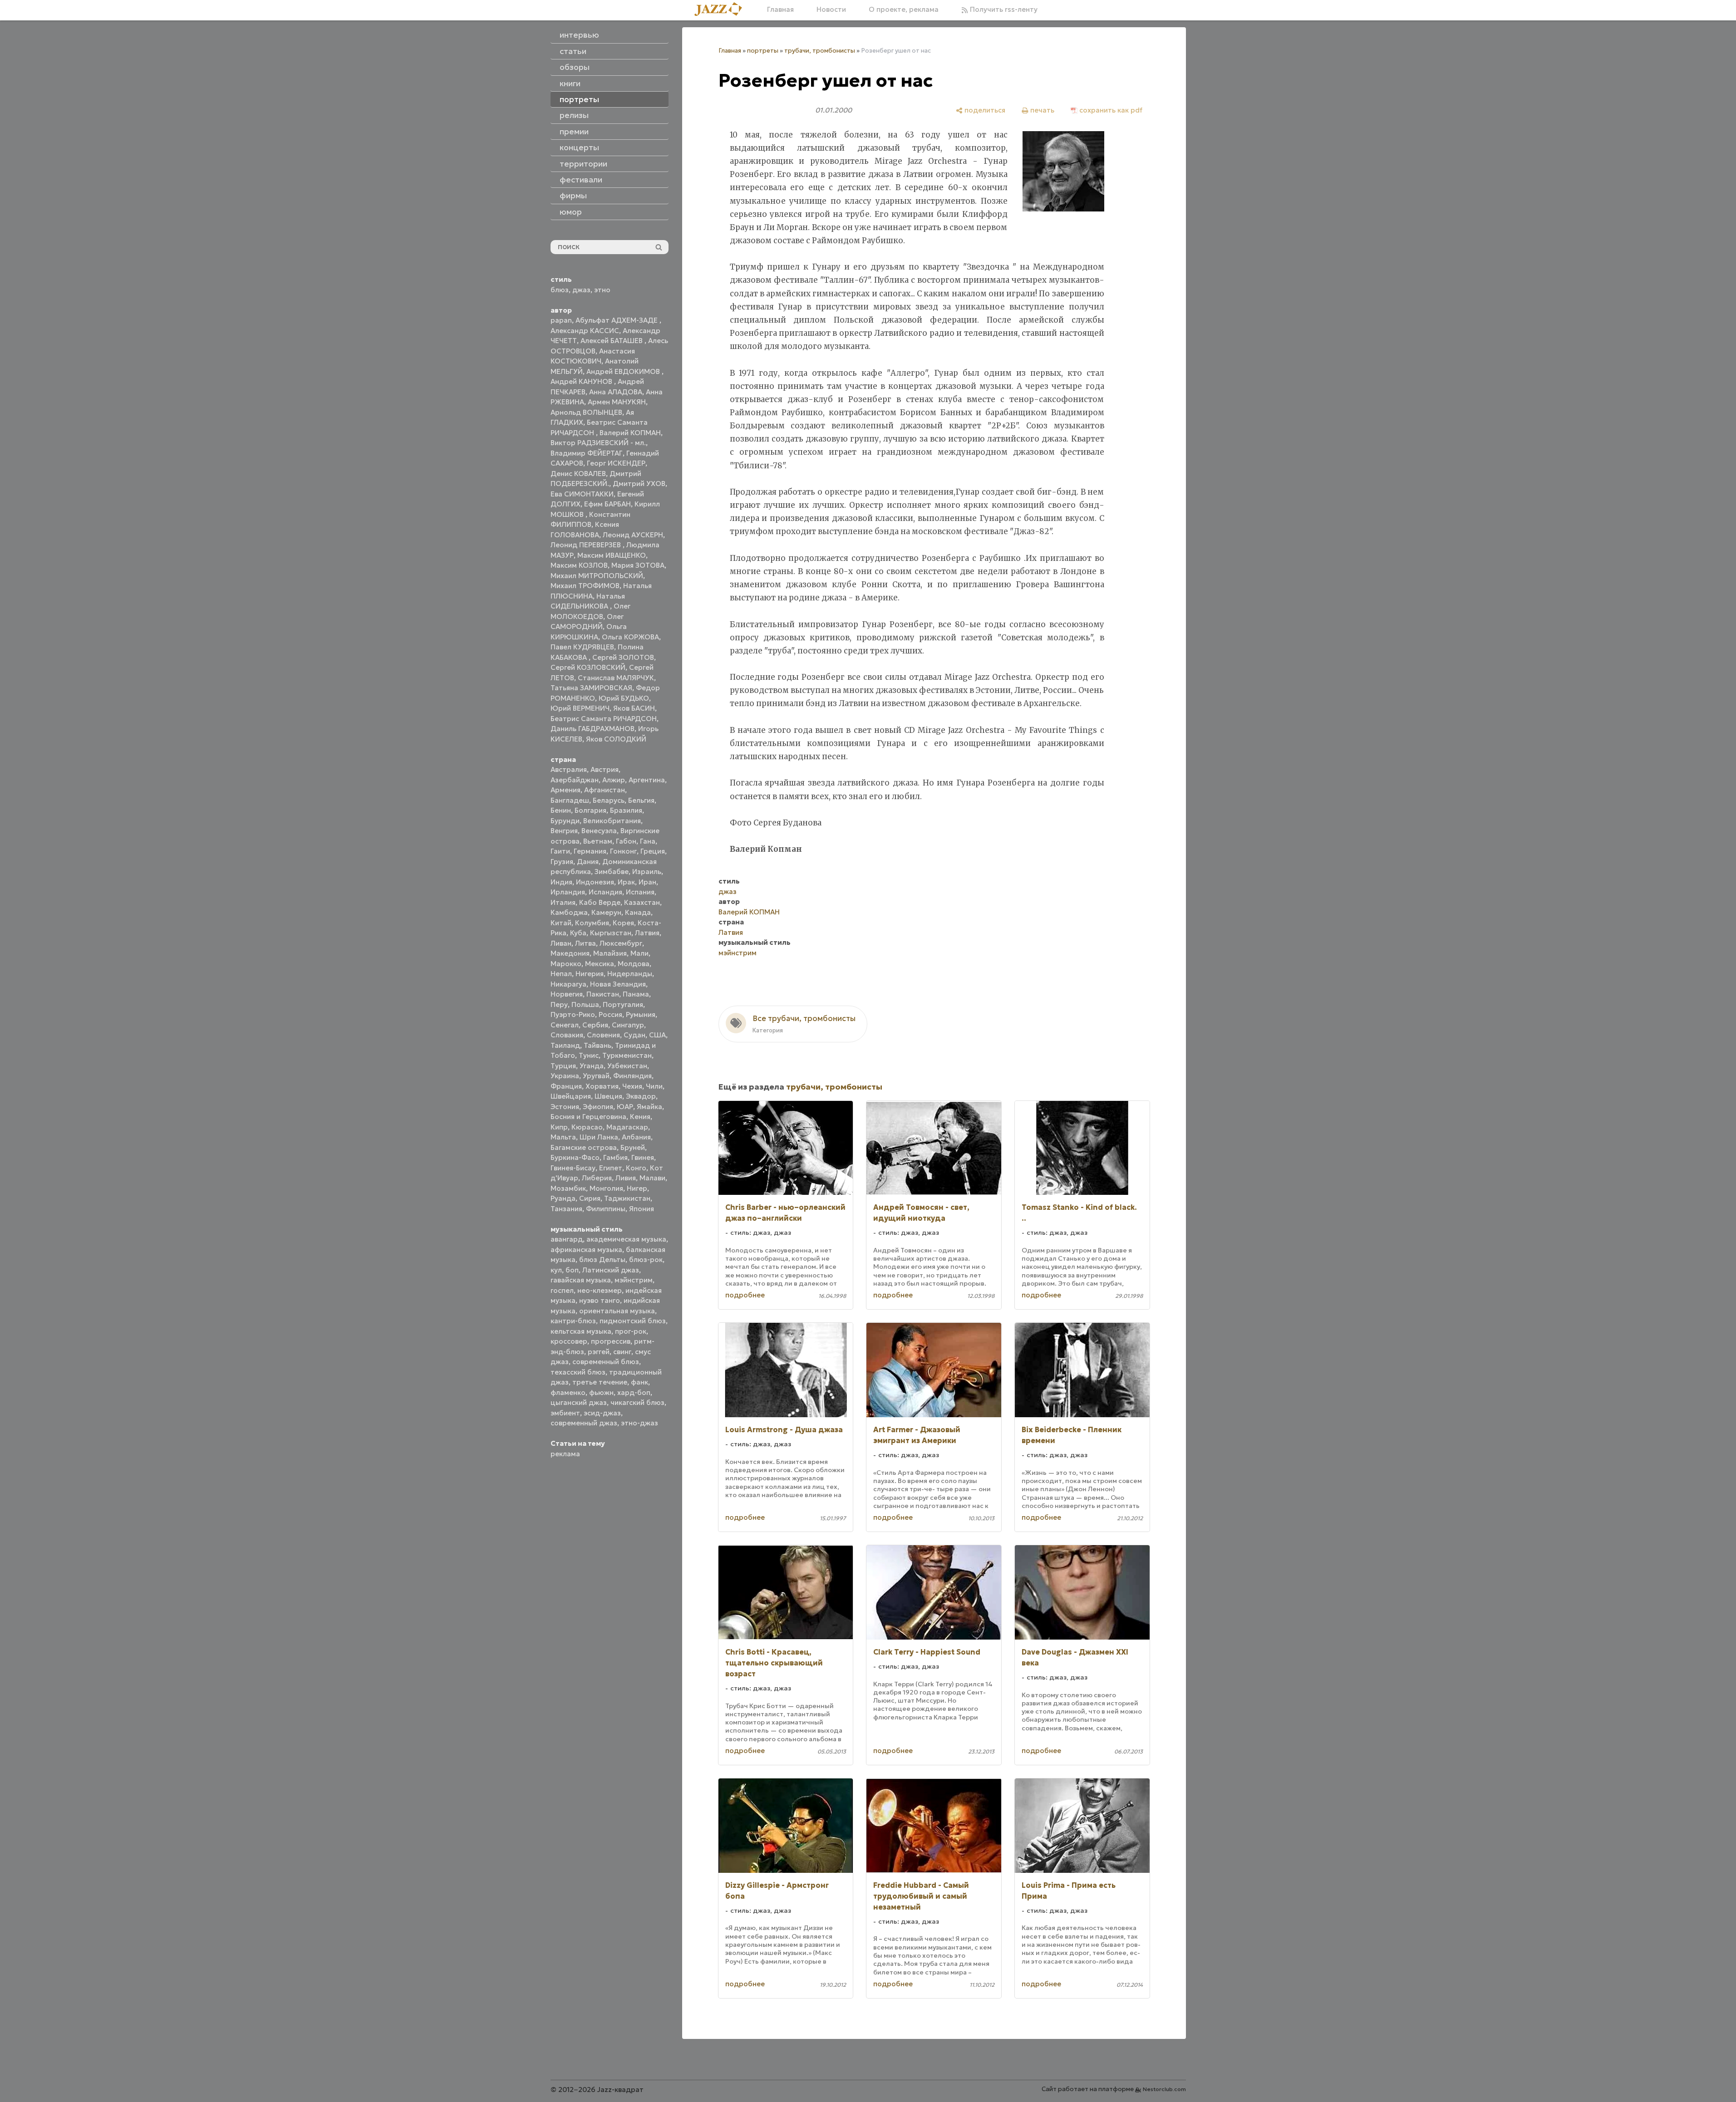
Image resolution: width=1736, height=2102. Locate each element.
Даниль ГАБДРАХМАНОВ (593, 729)
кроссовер (569, 1341)
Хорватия (602, 1086)
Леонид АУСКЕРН (633, 535)
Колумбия (592, 923)
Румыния (641, 1014)
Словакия (567, 1035)
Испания (640, 892)
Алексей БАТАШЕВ (612, 341)
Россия (610, 1014)
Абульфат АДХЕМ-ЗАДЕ (617, 320)
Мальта (563, 1137)
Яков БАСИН (634, 708)
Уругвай (596, 1076)
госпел (562, 1290)
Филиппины (606, 1209)
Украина (565, 1076)
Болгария (590, 810)
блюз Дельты (602, 1260)
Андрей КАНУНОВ (582, 381)
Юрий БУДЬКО (624, 698)
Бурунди (565, 821)
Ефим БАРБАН (607, 504)
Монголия (606, 1188)
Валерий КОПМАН (630, 433)
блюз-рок (646, 1260)
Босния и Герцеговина (588, 1117)
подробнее (745, 1295)
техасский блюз (578, 1372)
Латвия (647, 933)
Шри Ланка (599, 1137)
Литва (585, 943)
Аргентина (647, 780)
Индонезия (595, 882)
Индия (561, 882)
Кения (640, 1117)
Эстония (565, 1107)
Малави (652, 1178)
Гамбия (615, 1157)
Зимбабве (612, 872)
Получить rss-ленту (1003, 9)
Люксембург (621, 943)
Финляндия (632, 1076)
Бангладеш (570, 800)
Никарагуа (568, 984)
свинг (622, 1352)
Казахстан (642, 902)
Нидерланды (630, 974)
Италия (563, 902)
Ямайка (649, 1107)
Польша (585, 1004)
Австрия (605, 769)
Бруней (633, 1147)
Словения (603, 1035)
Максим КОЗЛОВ (579, 565)
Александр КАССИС (585, 331)
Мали (639, 953)
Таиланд (565, 1045)
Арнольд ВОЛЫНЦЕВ (586, 412)
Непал (561, 974)
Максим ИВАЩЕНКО (612, 555)
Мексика (600, 964)
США (657, 1035)
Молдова (634, 964)
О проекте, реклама (904, 9)
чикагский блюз (637, 1402)
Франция (566, 1086)
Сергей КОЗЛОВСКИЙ (588, 667)
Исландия (605, 892)
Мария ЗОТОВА (638, 565)
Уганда (592, 1066)
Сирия (590, 1198)
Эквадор (641, 1096)
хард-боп (634, 1392)
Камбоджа (569, 912)
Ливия (626, 1178)
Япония (642, 1209)
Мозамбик (568, 1188)
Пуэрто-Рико (573, 1014)
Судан (634, 1035)
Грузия (562, 862)
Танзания (566, 1209)
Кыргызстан (611, 933)
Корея (623, 923)
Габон (626, 841)
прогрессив (611, 1341)
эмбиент (565, 1413)
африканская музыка (586, 1250)
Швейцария (571, 1096)
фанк (639, 1382)
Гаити (560, 851)
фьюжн (601, 1392)
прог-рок (631, 1331)
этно (602, 290)
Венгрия (564, 831)
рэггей (599, 1352)
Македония (570, 953)
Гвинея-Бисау (573, 1168)
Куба (578, 933)
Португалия (623, 1004)
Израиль (647, 872)
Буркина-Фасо (575, 1157)
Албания (636, 1137)
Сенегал (565, 1025)
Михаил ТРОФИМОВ (585, 586)
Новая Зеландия (618, 984)
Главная (780, 9)
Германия (590, 851)
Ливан (561, 943)
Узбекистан (627, 1066)
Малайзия (610, 953)
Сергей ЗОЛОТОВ (623, 657)
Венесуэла (599, 831)
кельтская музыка (581, 1331)
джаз (581, 290)
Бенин (561, 810)
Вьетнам (598, 841)
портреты (763, 51)
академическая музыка (626, 1239)
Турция (563, 1066)
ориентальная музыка (617, 1311)
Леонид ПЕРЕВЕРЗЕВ (587, 545)
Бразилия (626, 810)
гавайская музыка (581, 1280)
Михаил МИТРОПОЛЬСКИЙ (597, 576)
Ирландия (568, 892)
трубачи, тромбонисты (820, 51)
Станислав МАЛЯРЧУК (616, 678)
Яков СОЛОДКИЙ (616, 739)
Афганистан (605, 790)
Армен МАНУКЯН (617, 402)
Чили (654, 1086)
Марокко (566, 964)
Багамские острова (584, 1147)
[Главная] (722, 10)
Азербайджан (575, 780)
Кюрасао (587, 1127)
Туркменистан (627, 1055)
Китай (561, 923)
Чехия (632, 1086)
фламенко (568, 1392)
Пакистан (603, 994)
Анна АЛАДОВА (616, 392)
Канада (638, 912)
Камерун (606, 912)
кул (556, 1270)
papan (561, 320)
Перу (559, 1004)
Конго (636, 1168)
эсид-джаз (602, 1413)
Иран (647, 882)
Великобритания (612, 821)
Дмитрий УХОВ (639, 484)
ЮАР (625, 1107)
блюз (560, 290)
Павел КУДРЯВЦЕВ (582, 647)
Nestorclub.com (1164, 2089)
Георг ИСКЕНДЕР (616, 463)
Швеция (608, 1096)
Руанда (563, 1198)
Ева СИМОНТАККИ (582, 494)
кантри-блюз (573, 1321)
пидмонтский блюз (633, 1321)
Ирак (626, 882)
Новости (831, 9)
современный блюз (606, 1362)
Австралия (569, 769)
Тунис (589, 1055)
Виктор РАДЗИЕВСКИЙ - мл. (598, 443)
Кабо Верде (600, 902)
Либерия (597, 1178)
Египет (611, 1168)
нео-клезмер (600, 1290)
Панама (636, 994)
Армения (566, 790)
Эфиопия (598, 1107)
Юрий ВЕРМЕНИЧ (580, 708)
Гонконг (623, 851)
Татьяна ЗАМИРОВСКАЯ (591, 688)
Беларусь (609, 800)
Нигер (637, 1188)
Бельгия (641, 800)
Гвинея (643, 1157)
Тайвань (598, 1045)
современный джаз (584, 1423)
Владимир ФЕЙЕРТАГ (587, 453)
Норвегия (567, 994)
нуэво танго (600, 1300)
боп (572, 1270)
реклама (565, 1454)
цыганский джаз (579, 1402)
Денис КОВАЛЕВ (578, 474)
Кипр (559, 1127)
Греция (653, 851)
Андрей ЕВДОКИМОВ (624, 371)
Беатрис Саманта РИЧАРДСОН (604, 719)
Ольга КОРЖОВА (630, 637)
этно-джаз (639, 1423)
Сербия (595, 1025)
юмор (571, 212)
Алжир (614, 780)
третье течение (600, 1382)
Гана (648, 841)
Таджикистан (627, 1198)
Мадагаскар (627, 1127)
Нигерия (590, 974)
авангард (567, 1239)
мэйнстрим (634, 1280)
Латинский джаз (611, 1270)
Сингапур (628, 1025)
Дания (588, 862)
